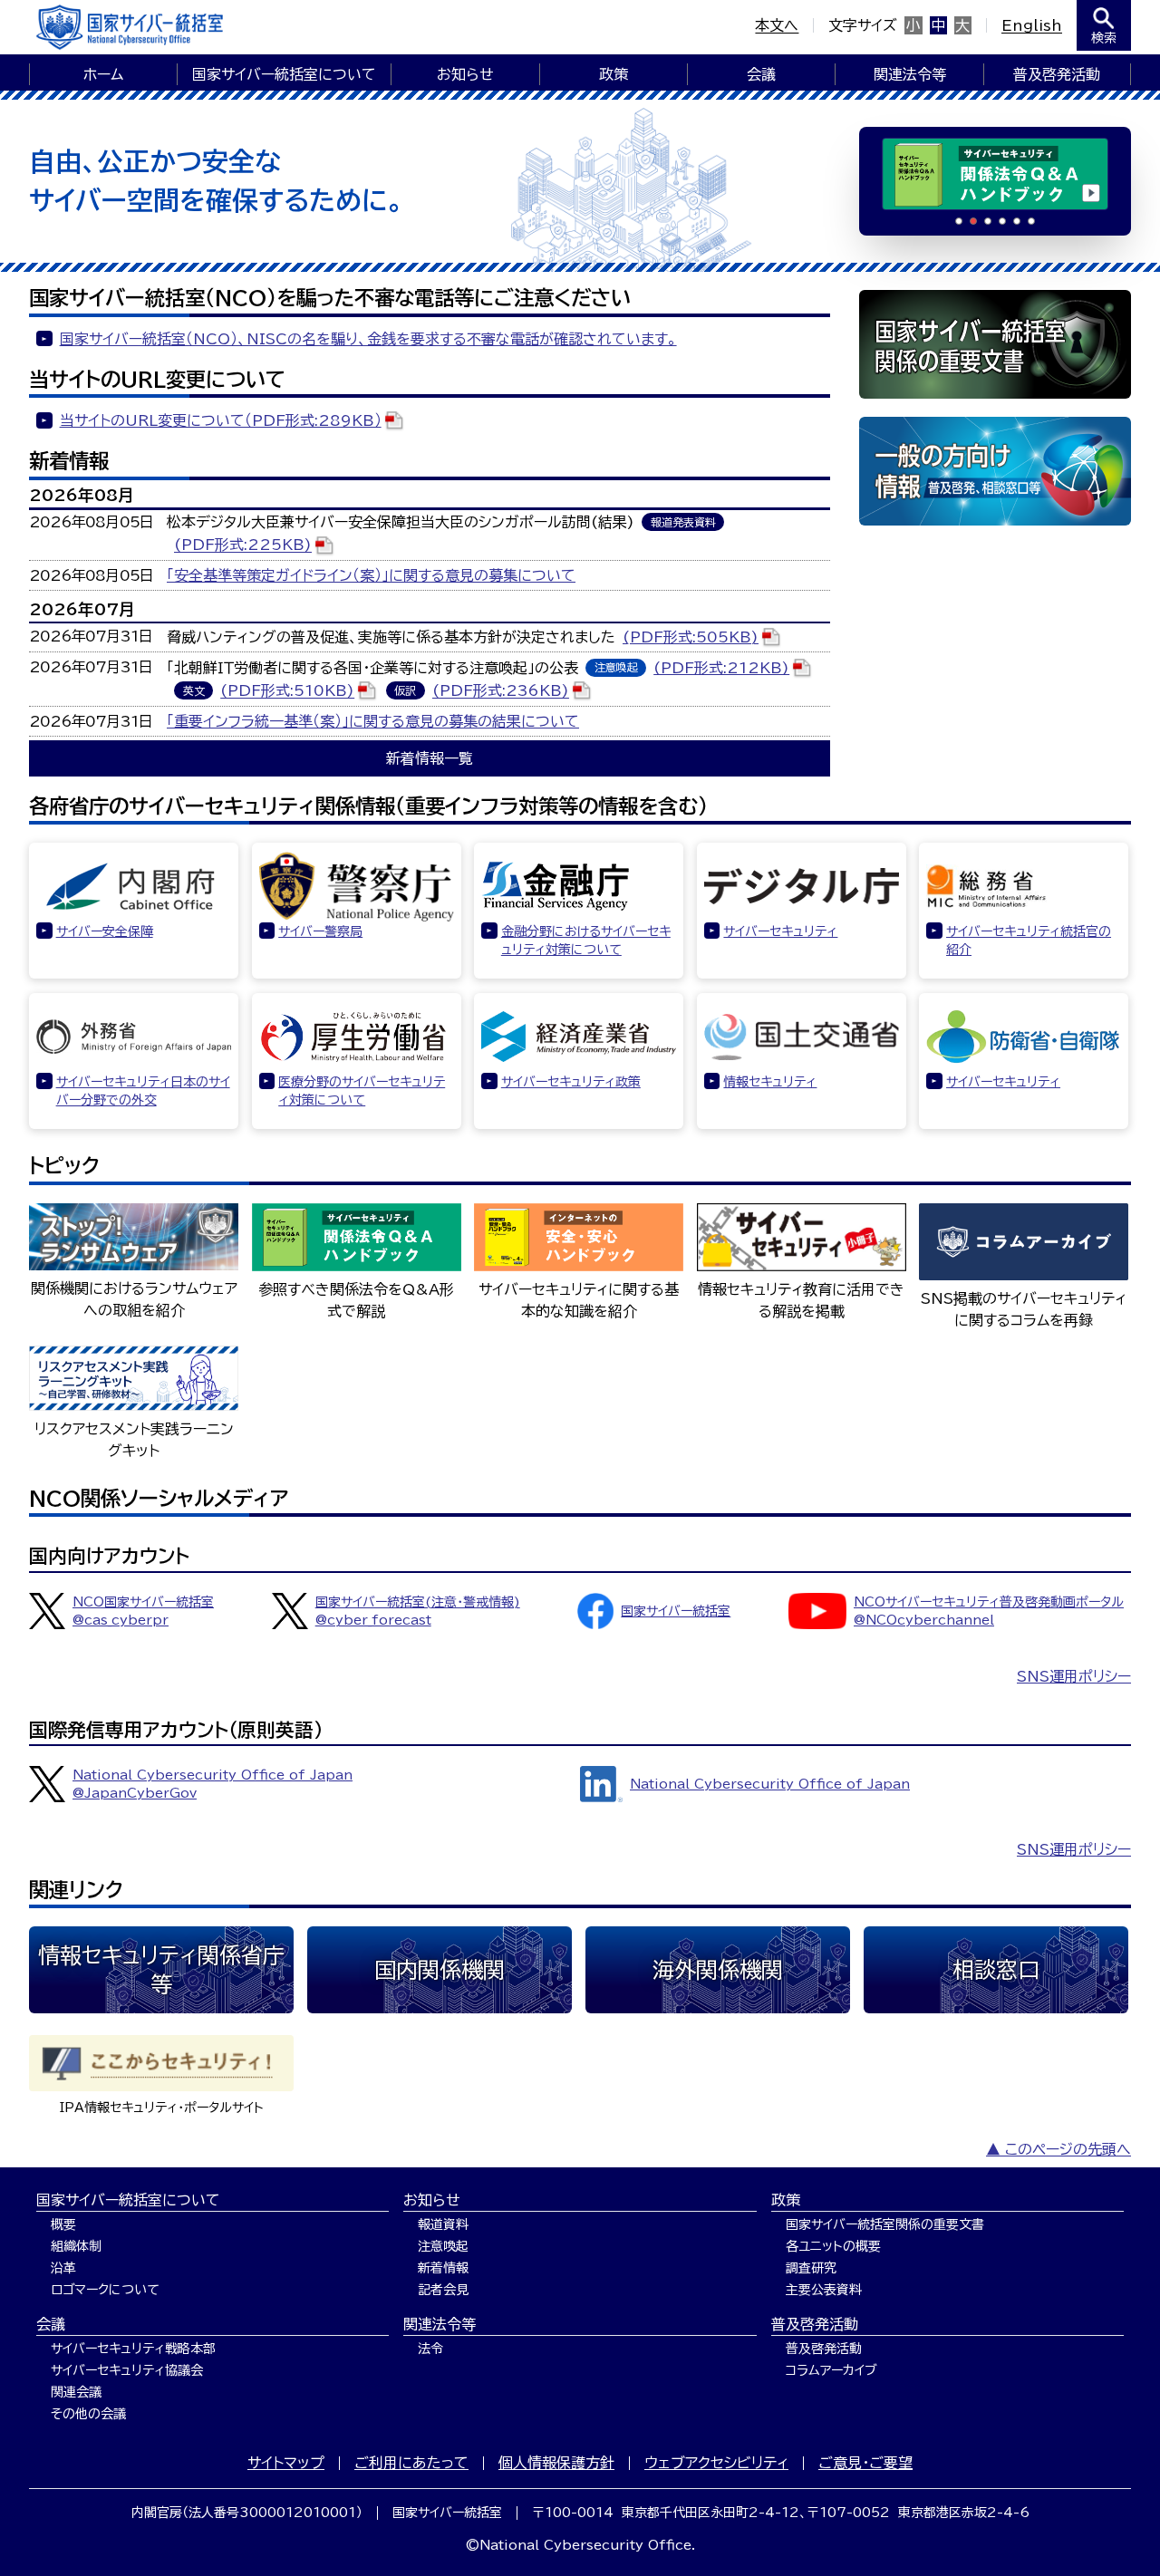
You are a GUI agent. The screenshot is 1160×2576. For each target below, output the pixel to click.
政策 (614, 74)
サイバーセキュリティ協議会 (127, 2370)
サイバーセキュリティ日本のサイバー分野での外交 (143, 1091)
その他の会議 (88, 2414)
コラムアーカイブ (831, 2370)
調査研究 (811, 2268)
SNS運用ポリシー (1074, 1676)
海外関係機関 (718, 1970)
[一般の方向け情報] (995, 471)
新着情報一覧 (430, 758)
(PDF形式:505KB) (691, 637)
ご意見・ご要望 (865, 2463)
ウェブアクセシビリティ (716, 2463)
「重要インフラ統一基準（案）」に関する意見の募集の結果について (373, 721)
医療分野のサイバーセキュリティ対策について (362, 1091)
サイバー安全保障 (105, 931)
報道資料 (443, 2224)
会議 (761, 74)
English (1032, 25)
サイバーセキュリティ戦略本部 (133, 2349)
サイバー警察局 (320, 931)
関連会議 (76, 2392)
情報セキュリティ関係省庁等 (161, 1970)
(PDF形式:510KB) (287, 691)
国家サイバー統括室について (284, 74)
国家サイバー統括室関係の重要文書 (885, 2224)
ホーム (103, 74)
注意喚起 (443, 2246)
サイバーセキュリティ (780, 931)
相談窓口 (996, 1970)
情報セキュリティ (770, 1082)
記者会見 (443, 2290)
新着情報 (443, 2268)
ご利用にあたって (411, 2463)
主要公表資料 (824, 2290)
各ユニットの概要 (833, 2246)
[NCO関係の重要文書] (995, 344)
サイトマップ (286, 2463)
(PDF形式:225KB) (243, 545)
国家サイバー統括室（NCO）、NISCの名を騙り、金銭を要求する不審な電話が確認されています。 (368, 339)
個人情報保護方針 (556, 2463)
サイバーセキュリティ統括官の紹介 (1029, 941)
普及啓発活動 (1057, 74)
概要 (63, 2224)
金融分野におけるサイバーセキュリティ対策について (586, 941)
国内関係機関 (440, 1970)
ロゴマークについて (105, 2290)
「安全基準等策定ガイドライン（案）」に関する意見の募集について (371, 575)
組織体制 (76, 2246)
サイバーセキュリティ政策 (571, 1082)
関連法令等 (910, 74)
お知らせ (465, 74)
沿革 (63, 2268)
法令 (430, 2349)
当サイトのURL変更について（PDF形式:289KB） (221, 420)
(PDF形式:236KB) (501, 691)
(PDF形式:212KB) (721, 668)
